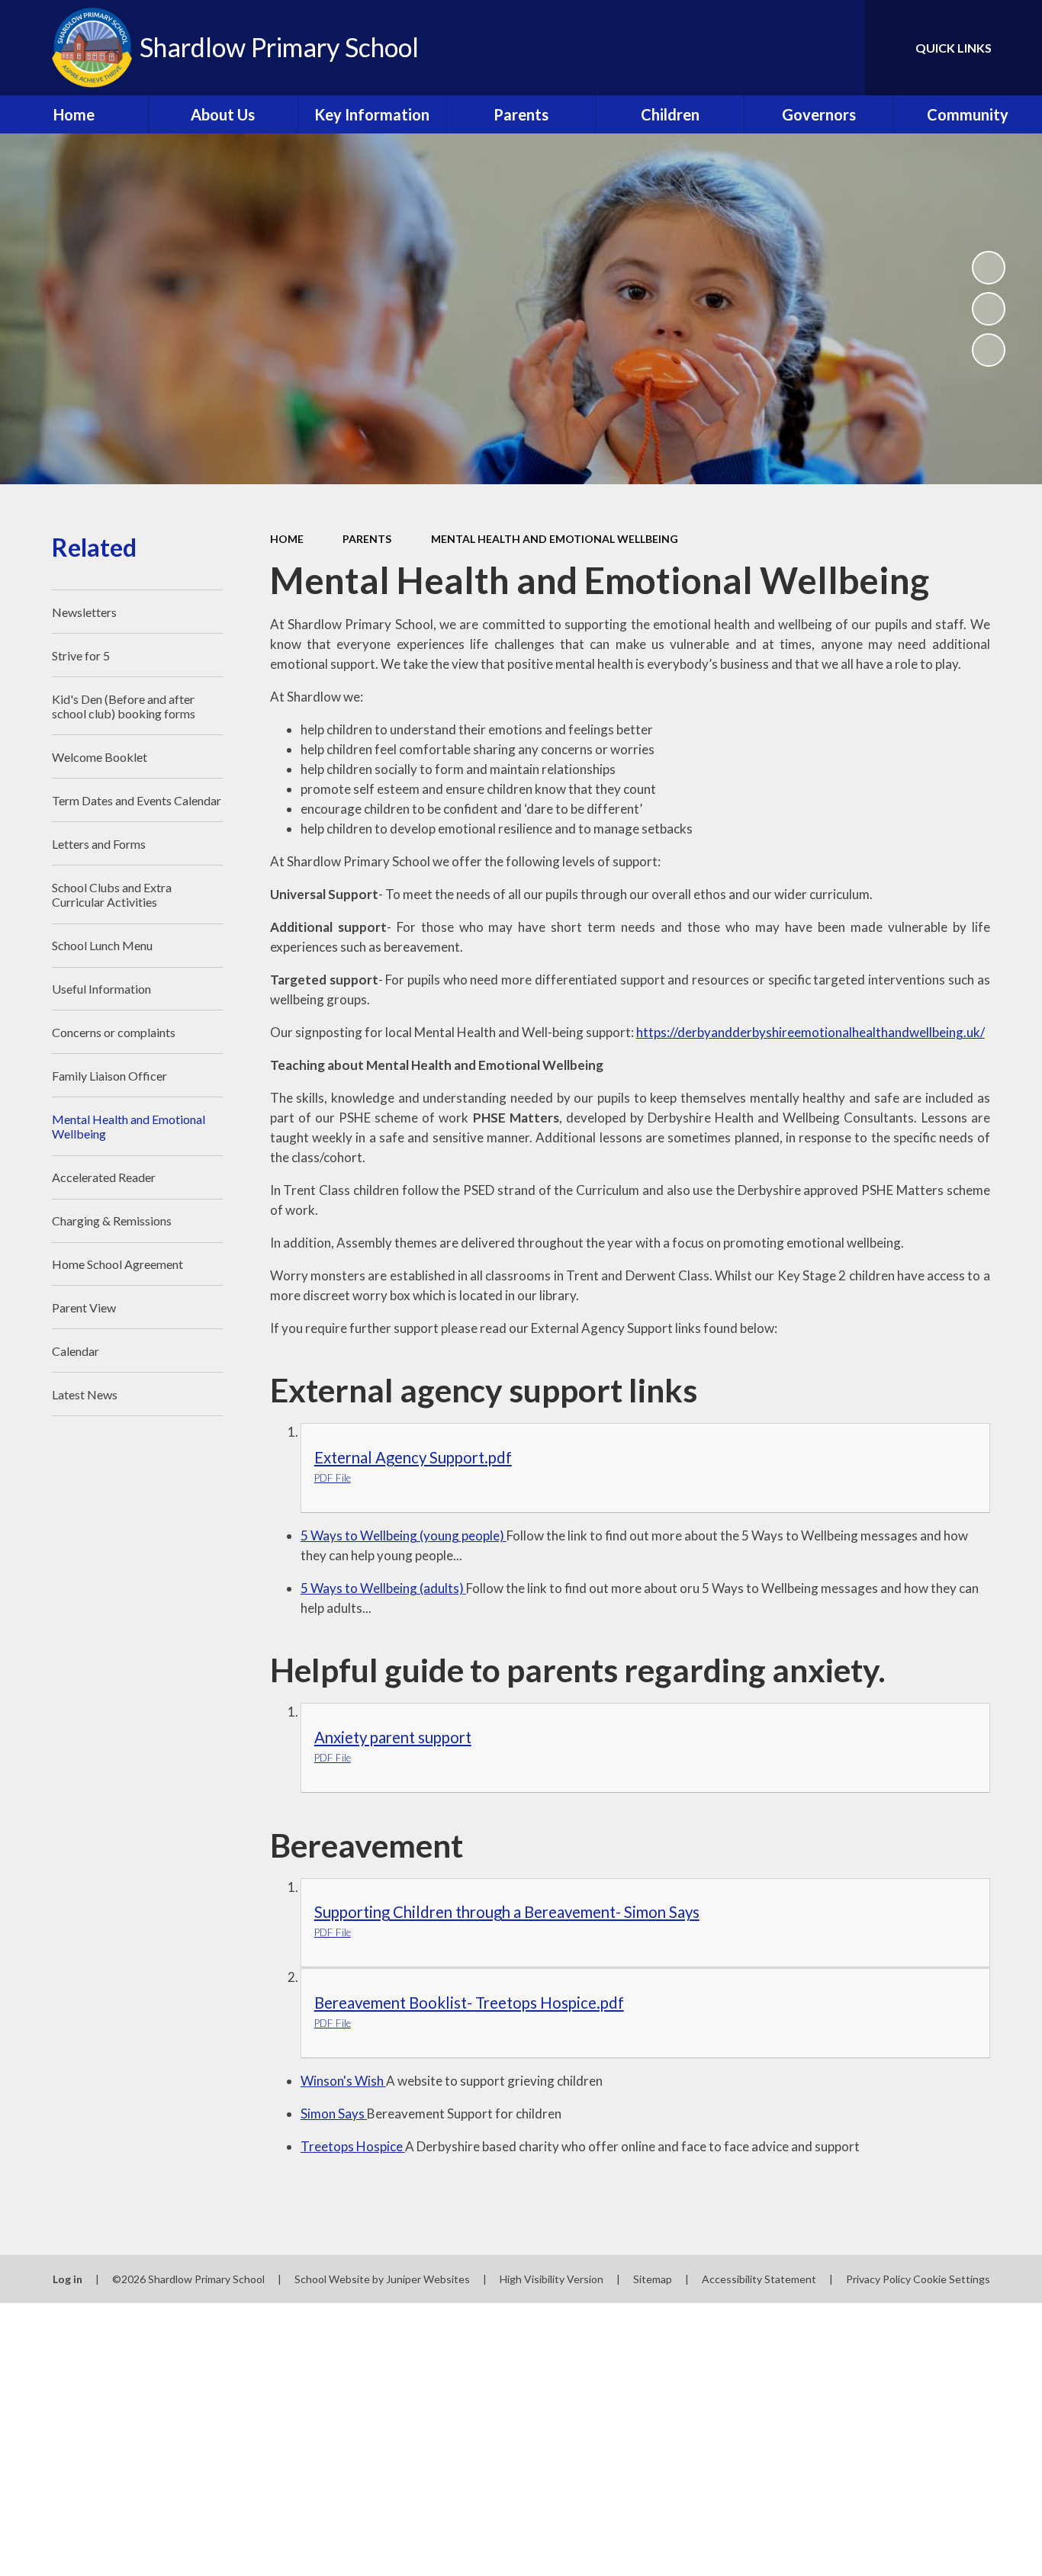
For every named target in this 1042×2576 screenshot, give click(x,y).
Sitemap (653, 2279)
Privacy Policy (878, 2279)
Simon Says (334, 2113)
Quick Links (954, 48)
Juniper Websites (428, 2279)
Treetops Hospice (353, 2146)
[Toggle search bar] (838, 48)
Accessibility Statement (759, 2279)
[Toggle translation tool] (785, 48)
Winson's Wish (343, 2081)
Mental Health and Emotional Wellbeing (555, 539)
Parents (367, 539)
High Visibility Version (552, 2279)
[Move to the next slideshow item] (989, 350)
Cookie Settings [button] (952, 2279)
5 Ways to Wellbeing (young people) (404, 1535)
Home (287, 539)
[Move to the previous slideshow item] (989, 309)
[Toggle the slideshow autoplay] (989, 268)
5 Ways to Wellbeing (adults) (383, 1588)
